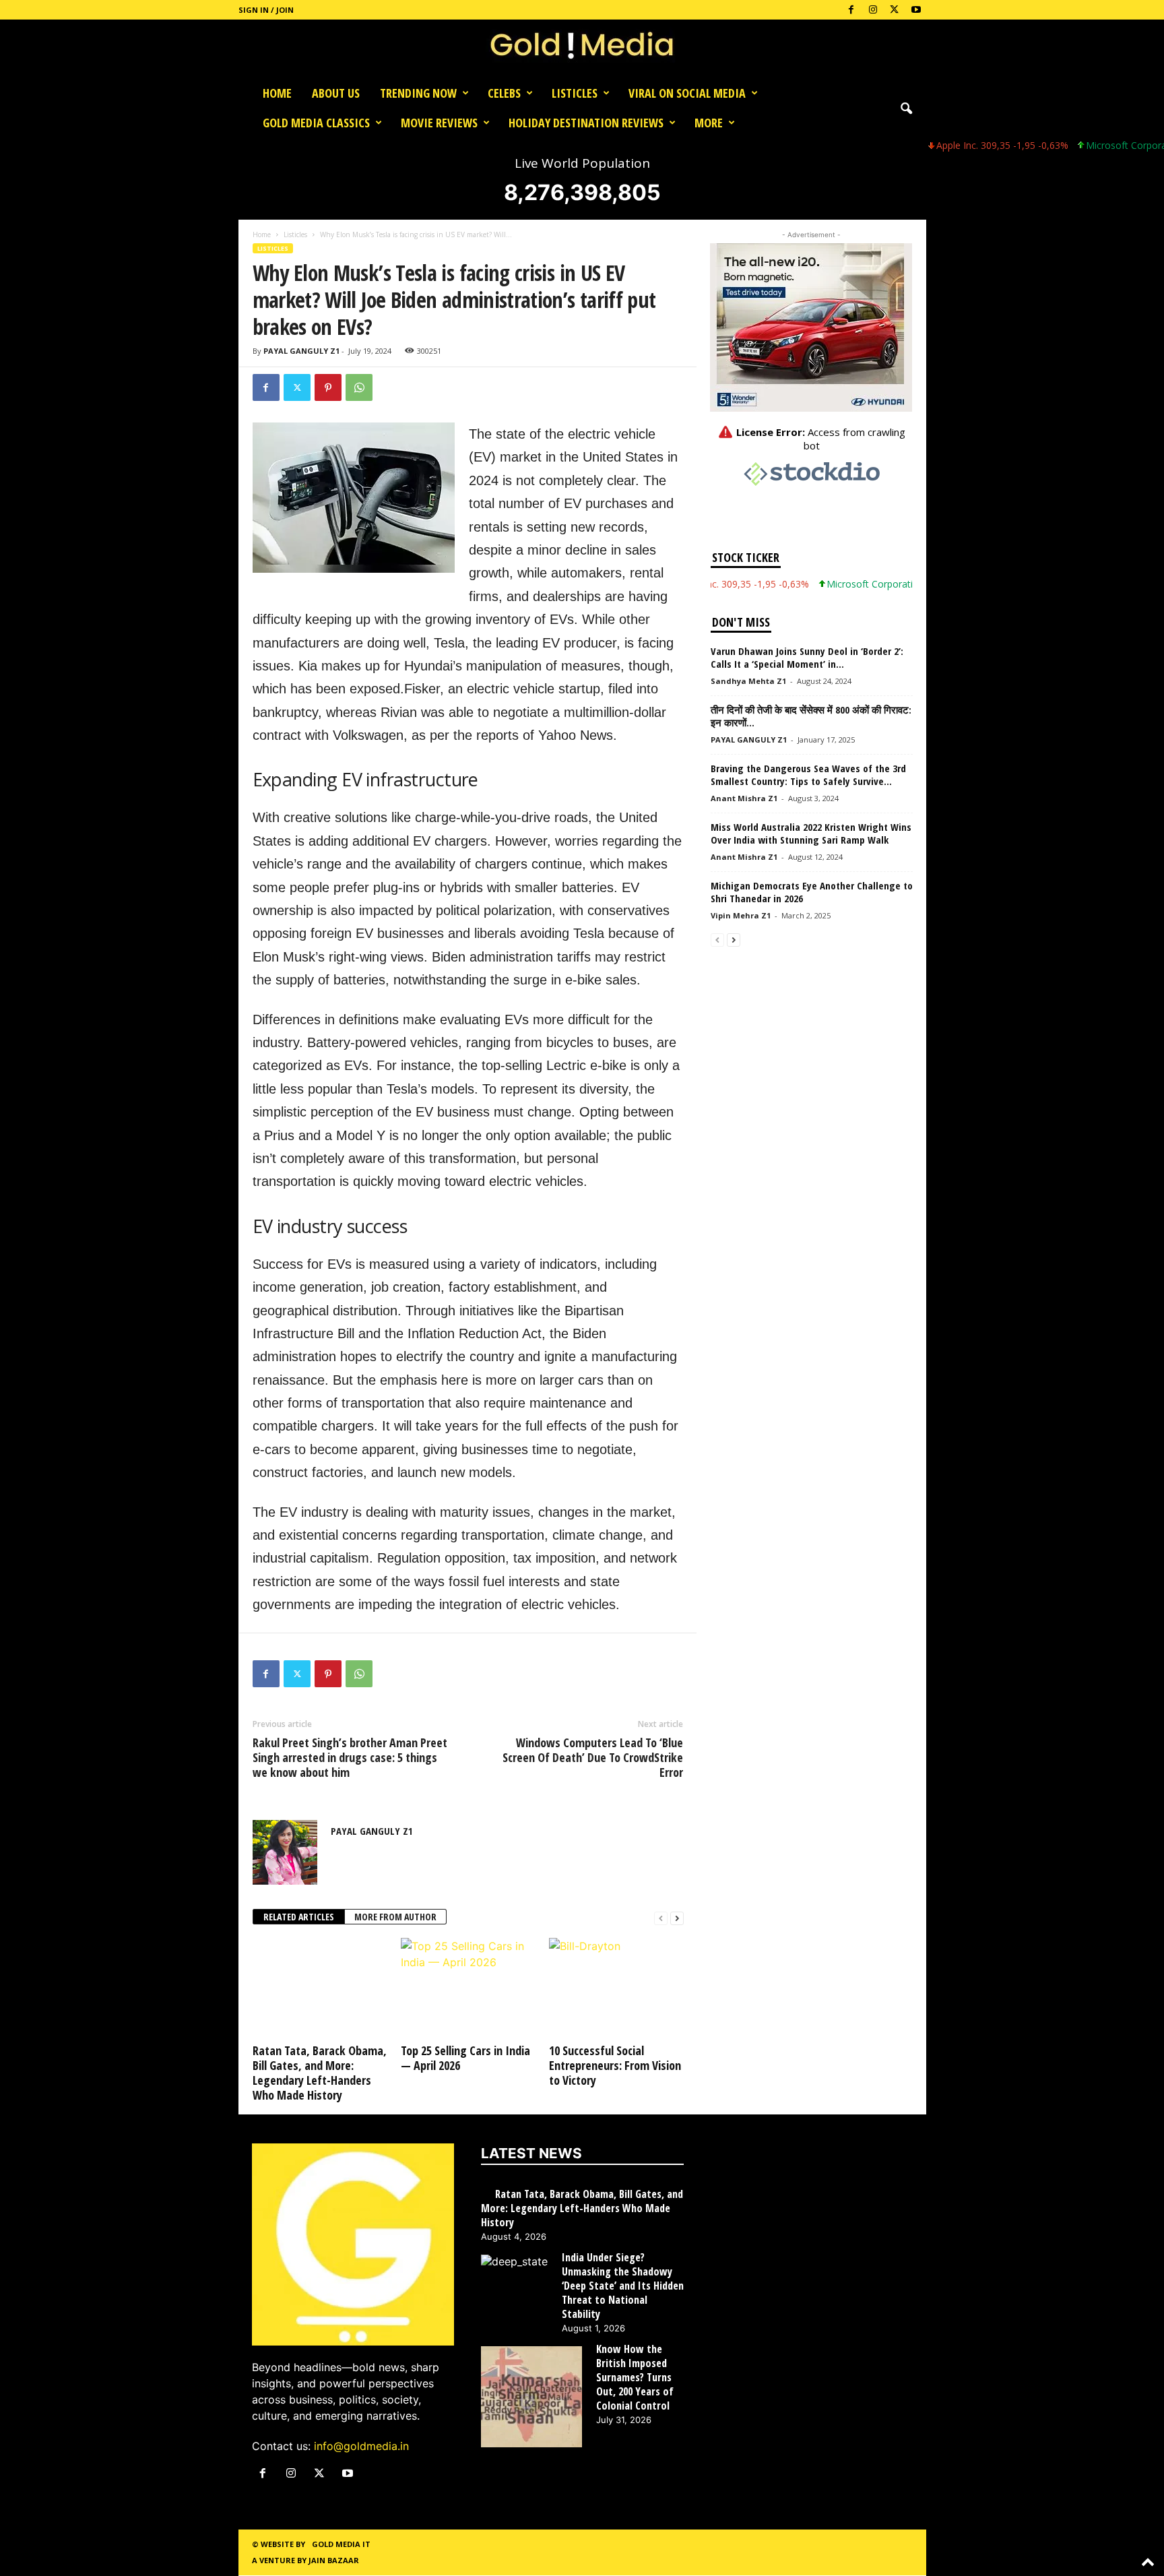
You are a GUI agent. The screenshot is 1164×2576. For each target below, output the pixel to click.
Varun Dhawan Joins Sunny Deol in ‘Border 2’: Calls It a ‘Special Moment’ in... (807, 657)
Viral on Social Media (687, 93)
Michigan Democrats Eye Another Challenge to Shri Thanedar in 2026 (812, 892)
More (709, 123)
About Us (336, 93)
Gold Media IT (341, 2544)
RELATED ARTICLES (299, 1917)
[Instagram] (873, 10)
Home (277, 93)
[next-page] (677, 1917)
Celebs (504, 93)
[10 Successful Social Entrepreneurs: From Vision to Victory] (616, 1988)
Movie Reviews (439, 123)
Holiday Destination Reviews (586, 123)
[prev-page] (661, 1917)
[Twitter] (895, 10)
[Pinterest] (328, 387)
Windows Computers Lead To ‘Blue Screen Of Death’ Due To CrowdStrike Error (593, 1757)
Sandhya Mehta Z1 (748, 681)
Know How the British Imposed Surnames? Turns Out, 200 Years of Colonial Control (635, 2378)
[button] (906, 108)
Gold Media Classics (316, 123)
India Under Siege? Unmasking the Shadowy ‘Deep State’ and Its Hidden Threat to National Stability (623, 2286)
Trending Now (418, 93)
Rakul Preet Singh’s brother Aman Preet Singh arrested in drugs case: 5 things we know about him (350, 1757)
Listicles (575, 93)
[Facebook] (851, 10)
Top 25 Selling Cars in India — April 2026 (465, 2058)
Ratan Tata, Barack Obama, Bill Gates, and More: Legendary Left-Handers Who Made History (320, 2073)
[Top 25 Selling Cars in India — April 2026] (468, 1988)
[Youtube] (916, 10)
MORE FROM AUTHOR (395, 1917)
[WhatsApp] (359, 387)
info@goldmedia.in (361, 2446)
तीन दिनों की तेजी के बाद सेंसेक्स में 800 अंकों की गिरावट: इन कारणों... (811, 716)
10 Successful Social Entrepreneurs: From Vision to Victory (615, 2065)
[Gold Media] (582, 49)
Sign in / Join (266, 10)
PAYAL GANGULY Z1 (301, 351)
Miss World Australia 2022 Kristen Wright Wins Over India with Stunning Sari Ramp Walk (811, 833)
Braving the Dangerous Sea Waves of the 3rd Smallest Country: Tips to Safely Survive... (808, 775)
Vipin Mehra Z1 (741, 915)
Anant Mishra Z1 (744, 798)
